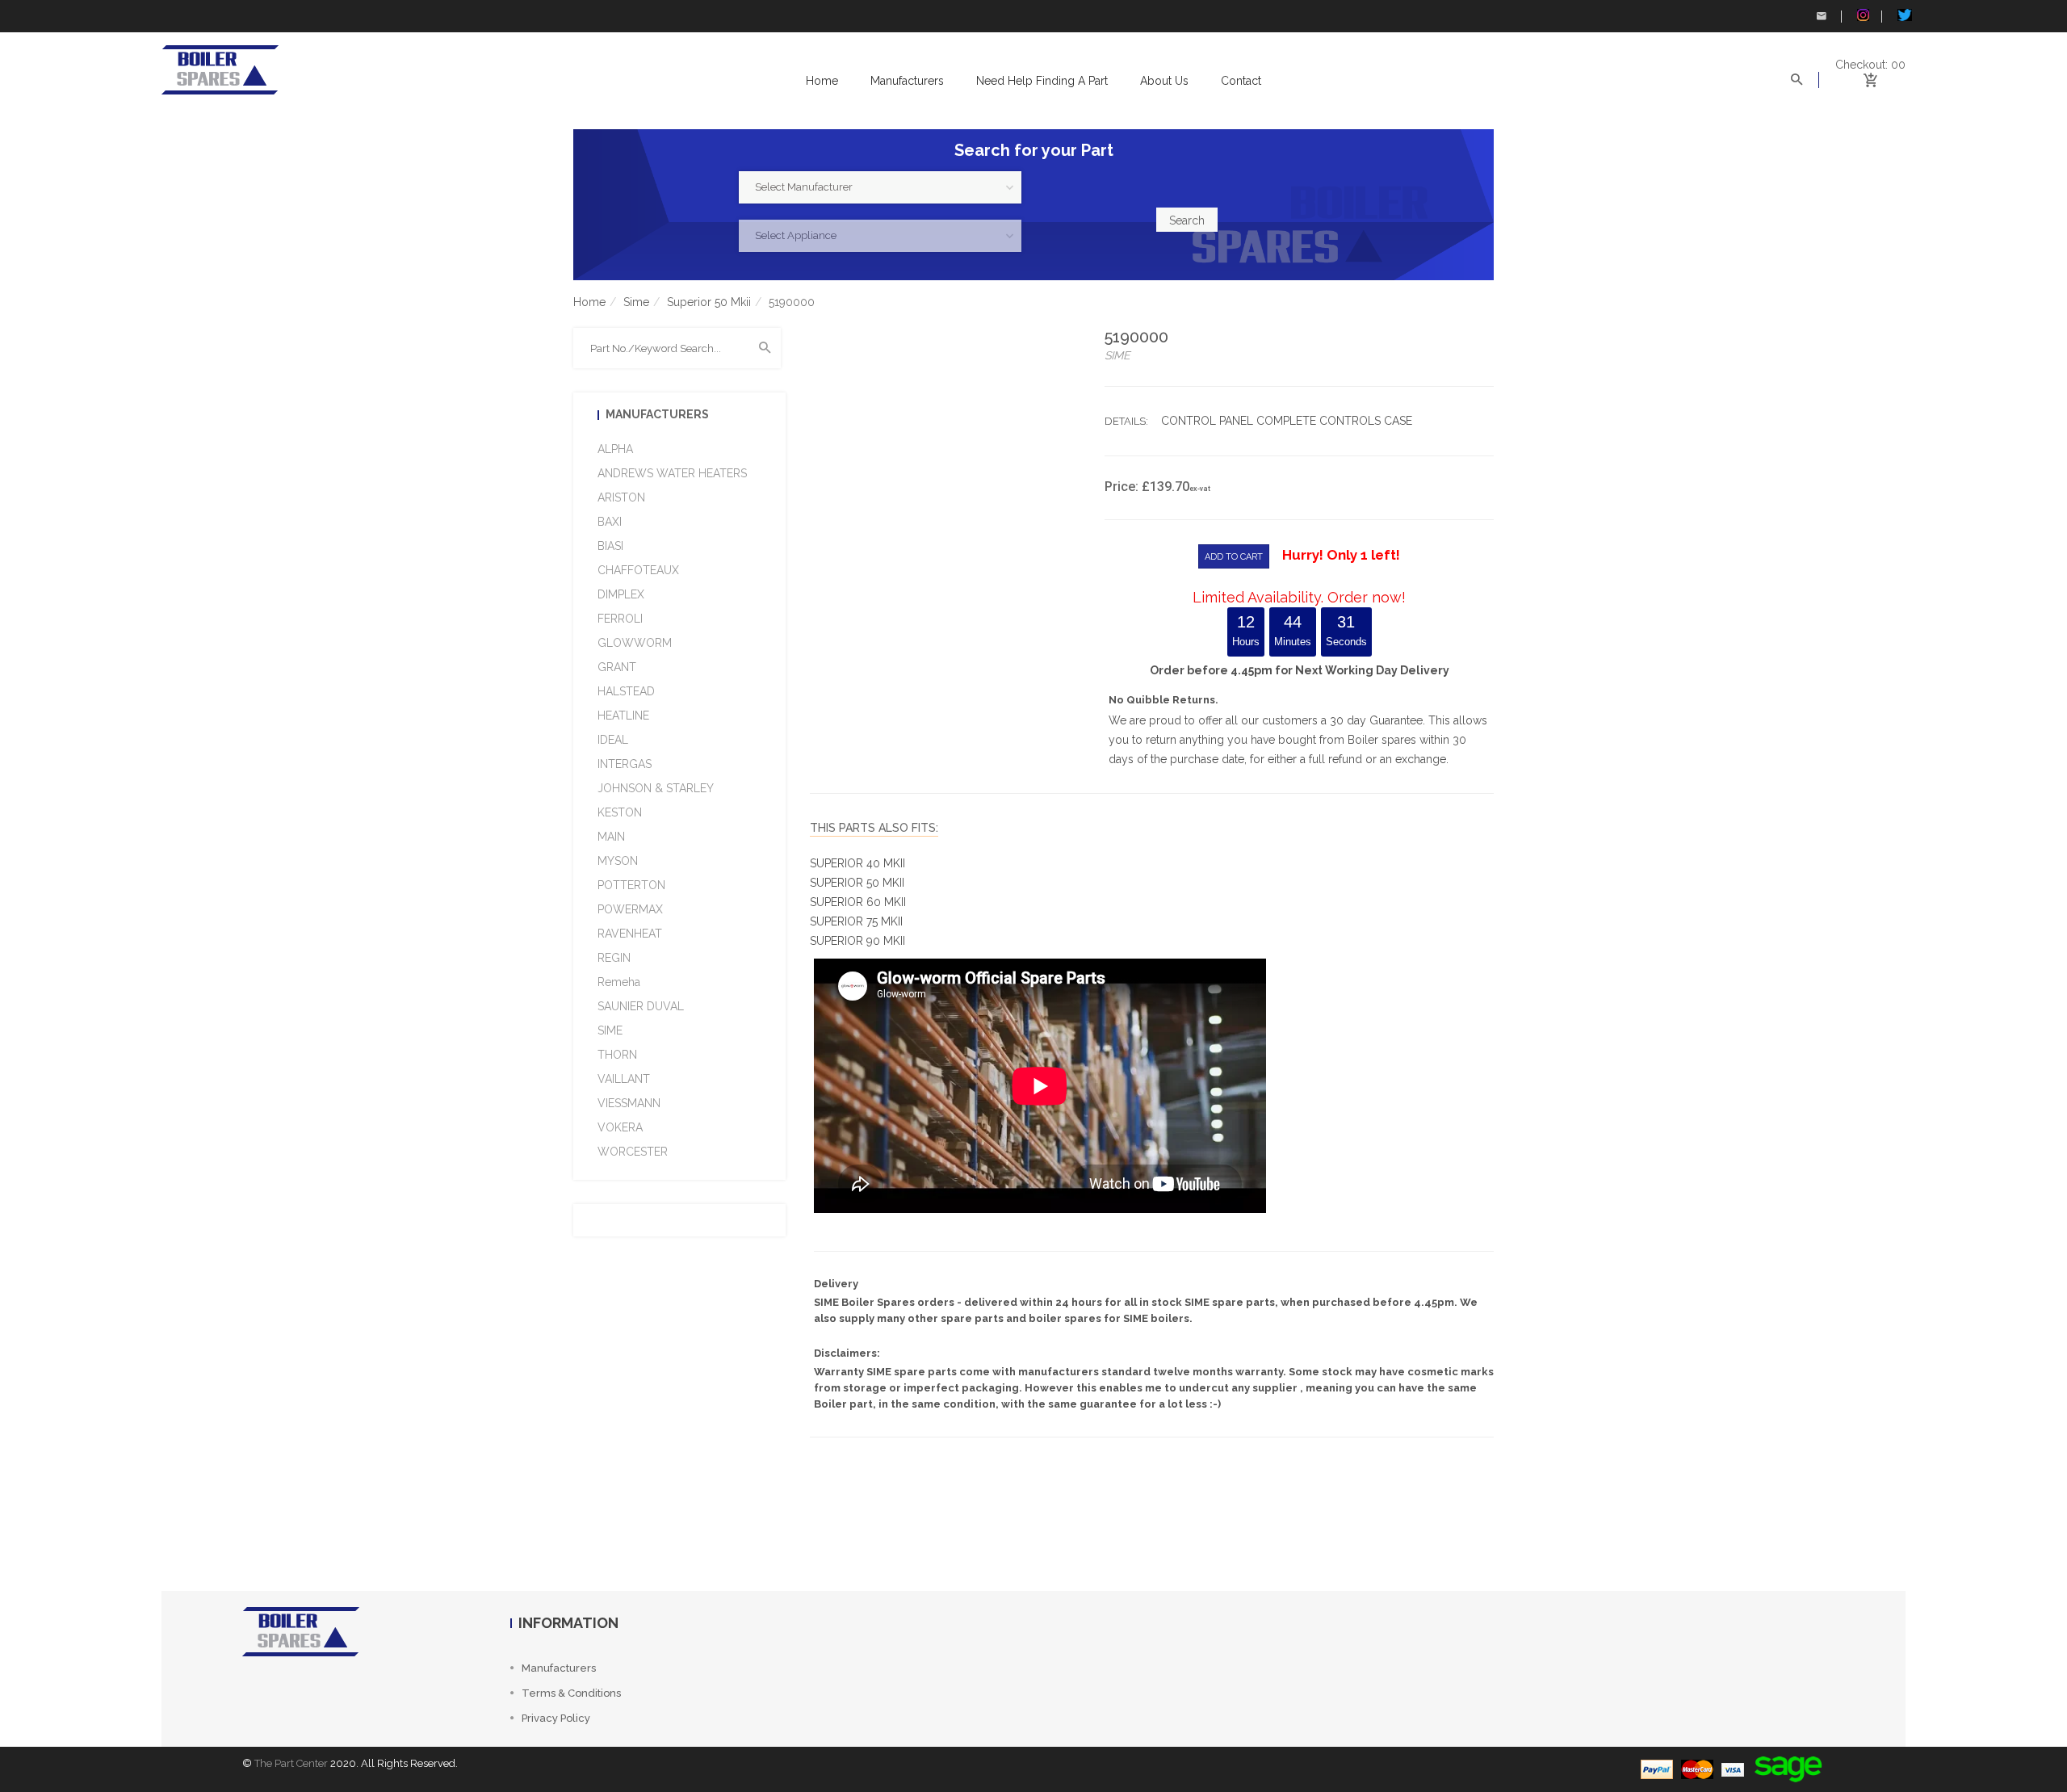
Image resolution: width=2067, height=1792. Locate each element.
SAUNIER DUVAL (641, 1006)
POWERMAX (630, 909)
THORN (617, 1055)
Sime (636, 302)
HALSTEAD (626, 691)
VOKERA (620, 1127)
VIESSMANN (629, 1103)
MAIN (611, 837)
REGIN (614, 958)
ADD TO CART (1234, 557)
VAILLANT (624, 1079)
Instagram (1861, 16)
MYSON (618, 861)
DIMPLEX (621, 594)
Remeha (619, 982)
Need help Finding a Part (1042, 81)
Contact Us (1821, 16)
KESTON (620, 812)
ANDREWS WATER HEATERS (672, 473)
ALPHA (615, 449)
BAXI (610, 522)
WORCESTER (633, 1152)
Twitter (1901, 16)
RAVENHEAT (630, 934)
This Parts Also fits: (874, 828)
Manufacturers (907, 81)
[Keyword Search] (765, 348)
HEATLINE (623, 716)
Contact (1241, 81)
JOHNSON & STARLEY (656, 788)
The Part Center (291, 1763)
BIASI (610, 546)
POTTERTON (631, 885)
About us (1164, 81)
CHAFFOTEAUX (638, 570)
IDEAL (613, 740)
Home (822, 81)
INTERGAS (625, 764)
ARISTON (621, 497)
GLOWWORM (635, 643)
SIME (610, 1030)
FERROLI (620, 619)
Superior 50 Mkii (709, 302)
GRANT (617, 667)
